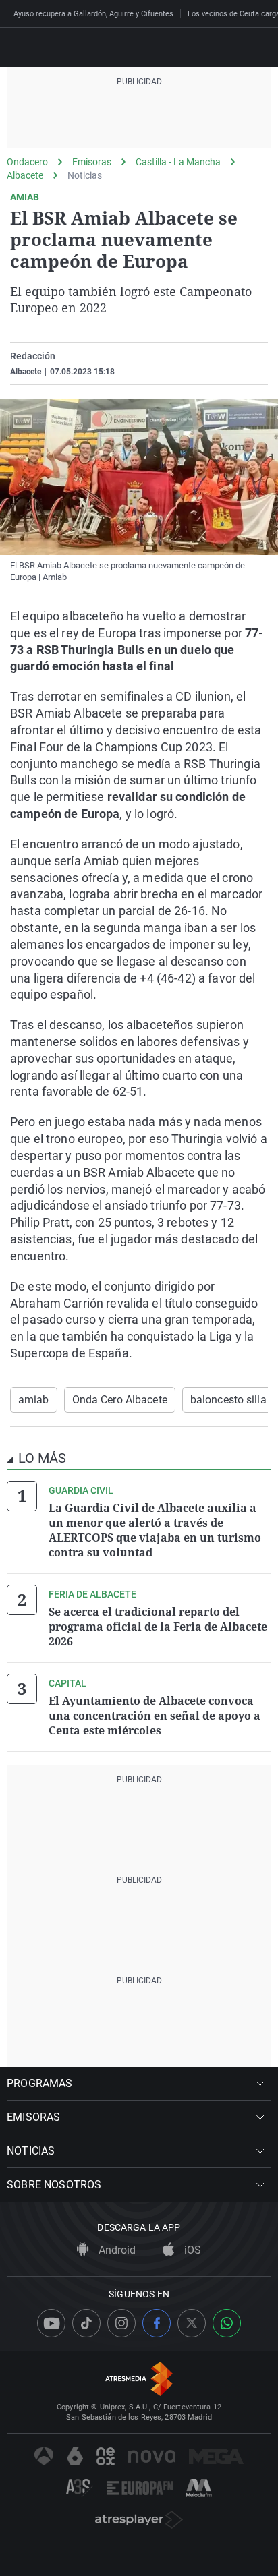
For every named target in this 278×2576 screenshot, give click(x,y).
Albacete (25, 175)
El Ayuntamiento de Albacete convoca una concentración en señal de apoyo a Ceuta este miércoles (155, 1716)
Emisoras (92, 162)
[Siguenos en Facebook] (157, 2323)
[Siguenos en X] (192, 2323)
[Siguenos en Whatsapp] (227, 2323)
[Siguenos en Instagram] (121, 2323)
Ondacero (27, 162)
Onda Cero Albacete (120, 1400)
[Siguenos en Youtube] (51, 2323)
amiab (34, 1400)
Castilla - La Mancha (178, 162)
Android (116, 2250)
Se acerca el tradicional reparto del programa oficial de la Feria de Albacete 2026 (158, 1627)
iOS (191, 2250)
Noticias (85, 175)
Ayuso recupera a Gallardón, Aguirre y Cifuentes (93, 14)
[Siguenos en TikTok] (86, 2323)
